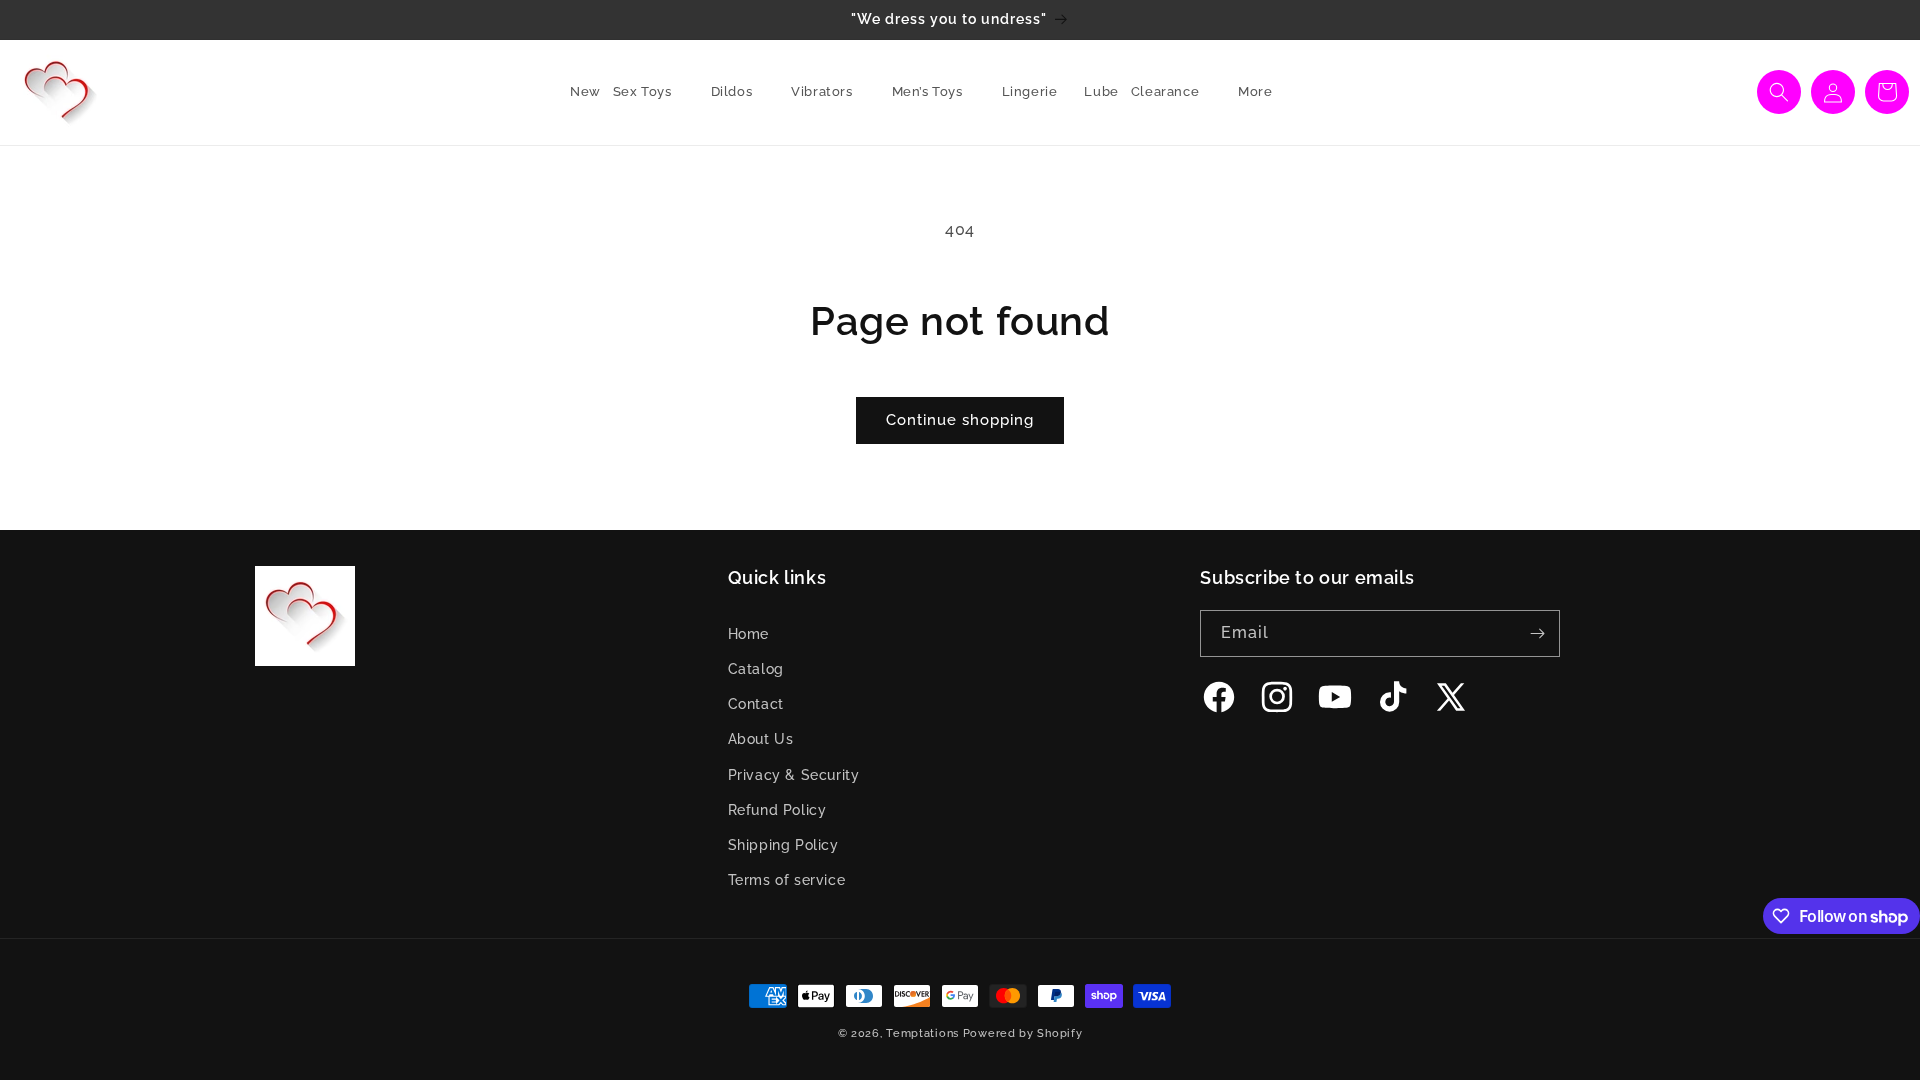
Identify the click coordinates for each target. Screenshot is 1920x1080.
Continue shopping (960, 420)
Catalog (756, 669)
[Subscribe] (1537, 633)
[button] (650, 92)
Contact (756, 704)
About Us (761, 739)
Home (748, 634)
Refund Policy (777, 810)
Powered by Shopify (1023, 1033)
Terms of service (787, 880)
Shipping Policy (783, 845)
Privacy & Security (794, 775)
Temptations (922, 1033)
